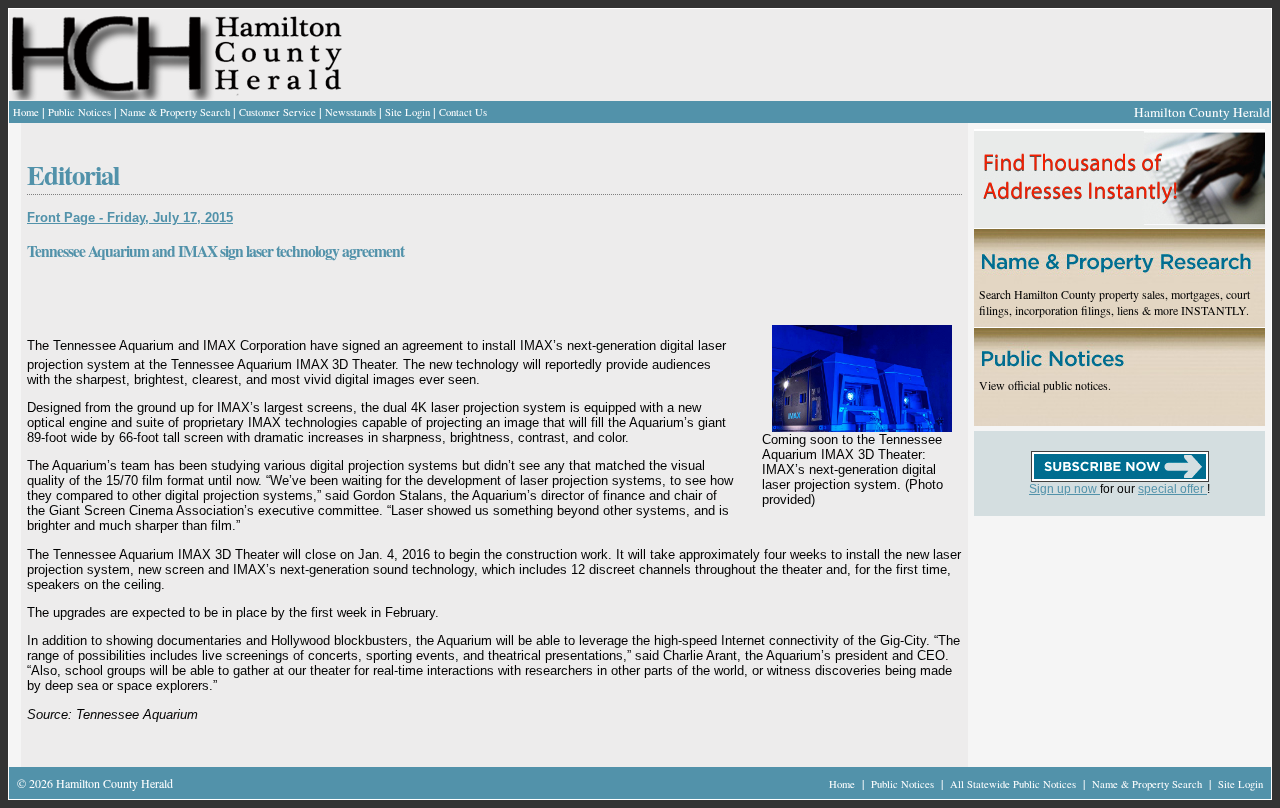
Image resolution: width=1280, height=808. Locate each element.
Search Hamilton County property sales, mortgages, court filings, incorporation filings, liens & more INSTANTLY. (1114, 302)
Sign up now (1064, 489)
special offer (1172, 489)
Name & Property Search (175, 112)
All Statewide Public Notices (1014, 784)
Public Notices (79, 112)
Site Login (407, 112)
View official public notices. (1045, 385)
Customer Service (277, 112)
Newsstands (350, 112)
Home (26, 112)
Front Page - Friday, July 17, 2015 (130, 217)
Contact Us (463, 112)
